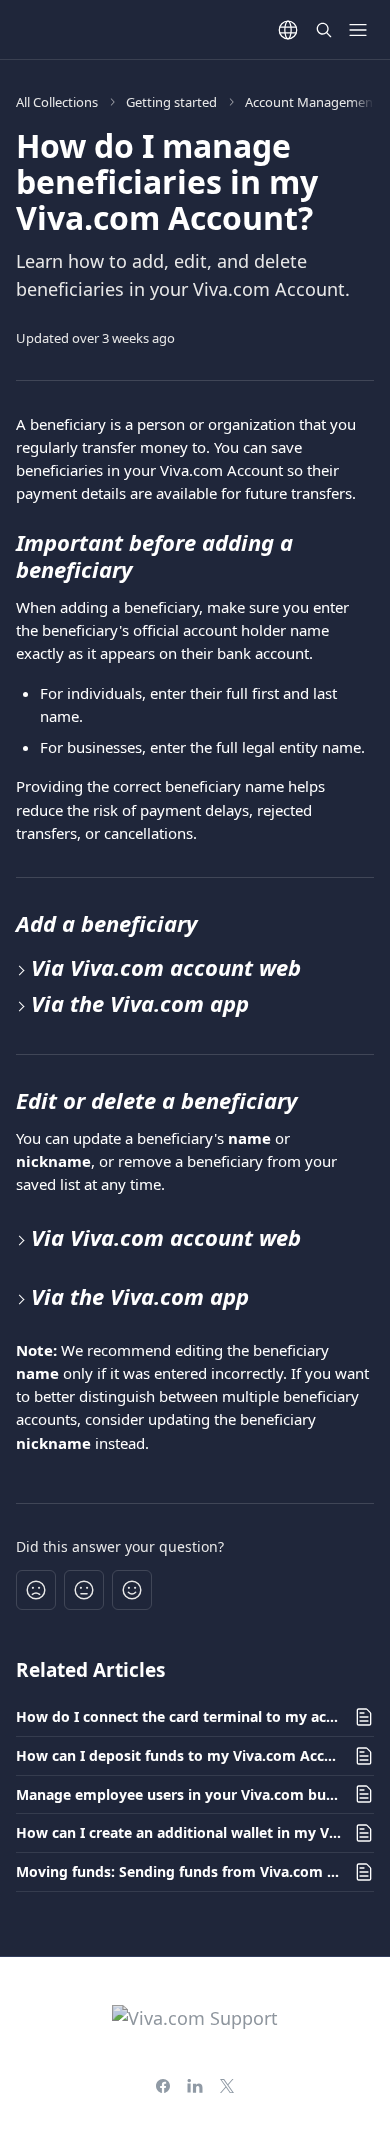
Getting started (171, 102)
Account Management (311, 102)
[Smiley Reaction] (132, 1590)
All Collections (57, 102)
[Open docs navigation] (358, 30)
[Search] (324, 30)
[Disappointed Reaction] (36, 1590)
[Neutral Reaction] (84, 1590)
